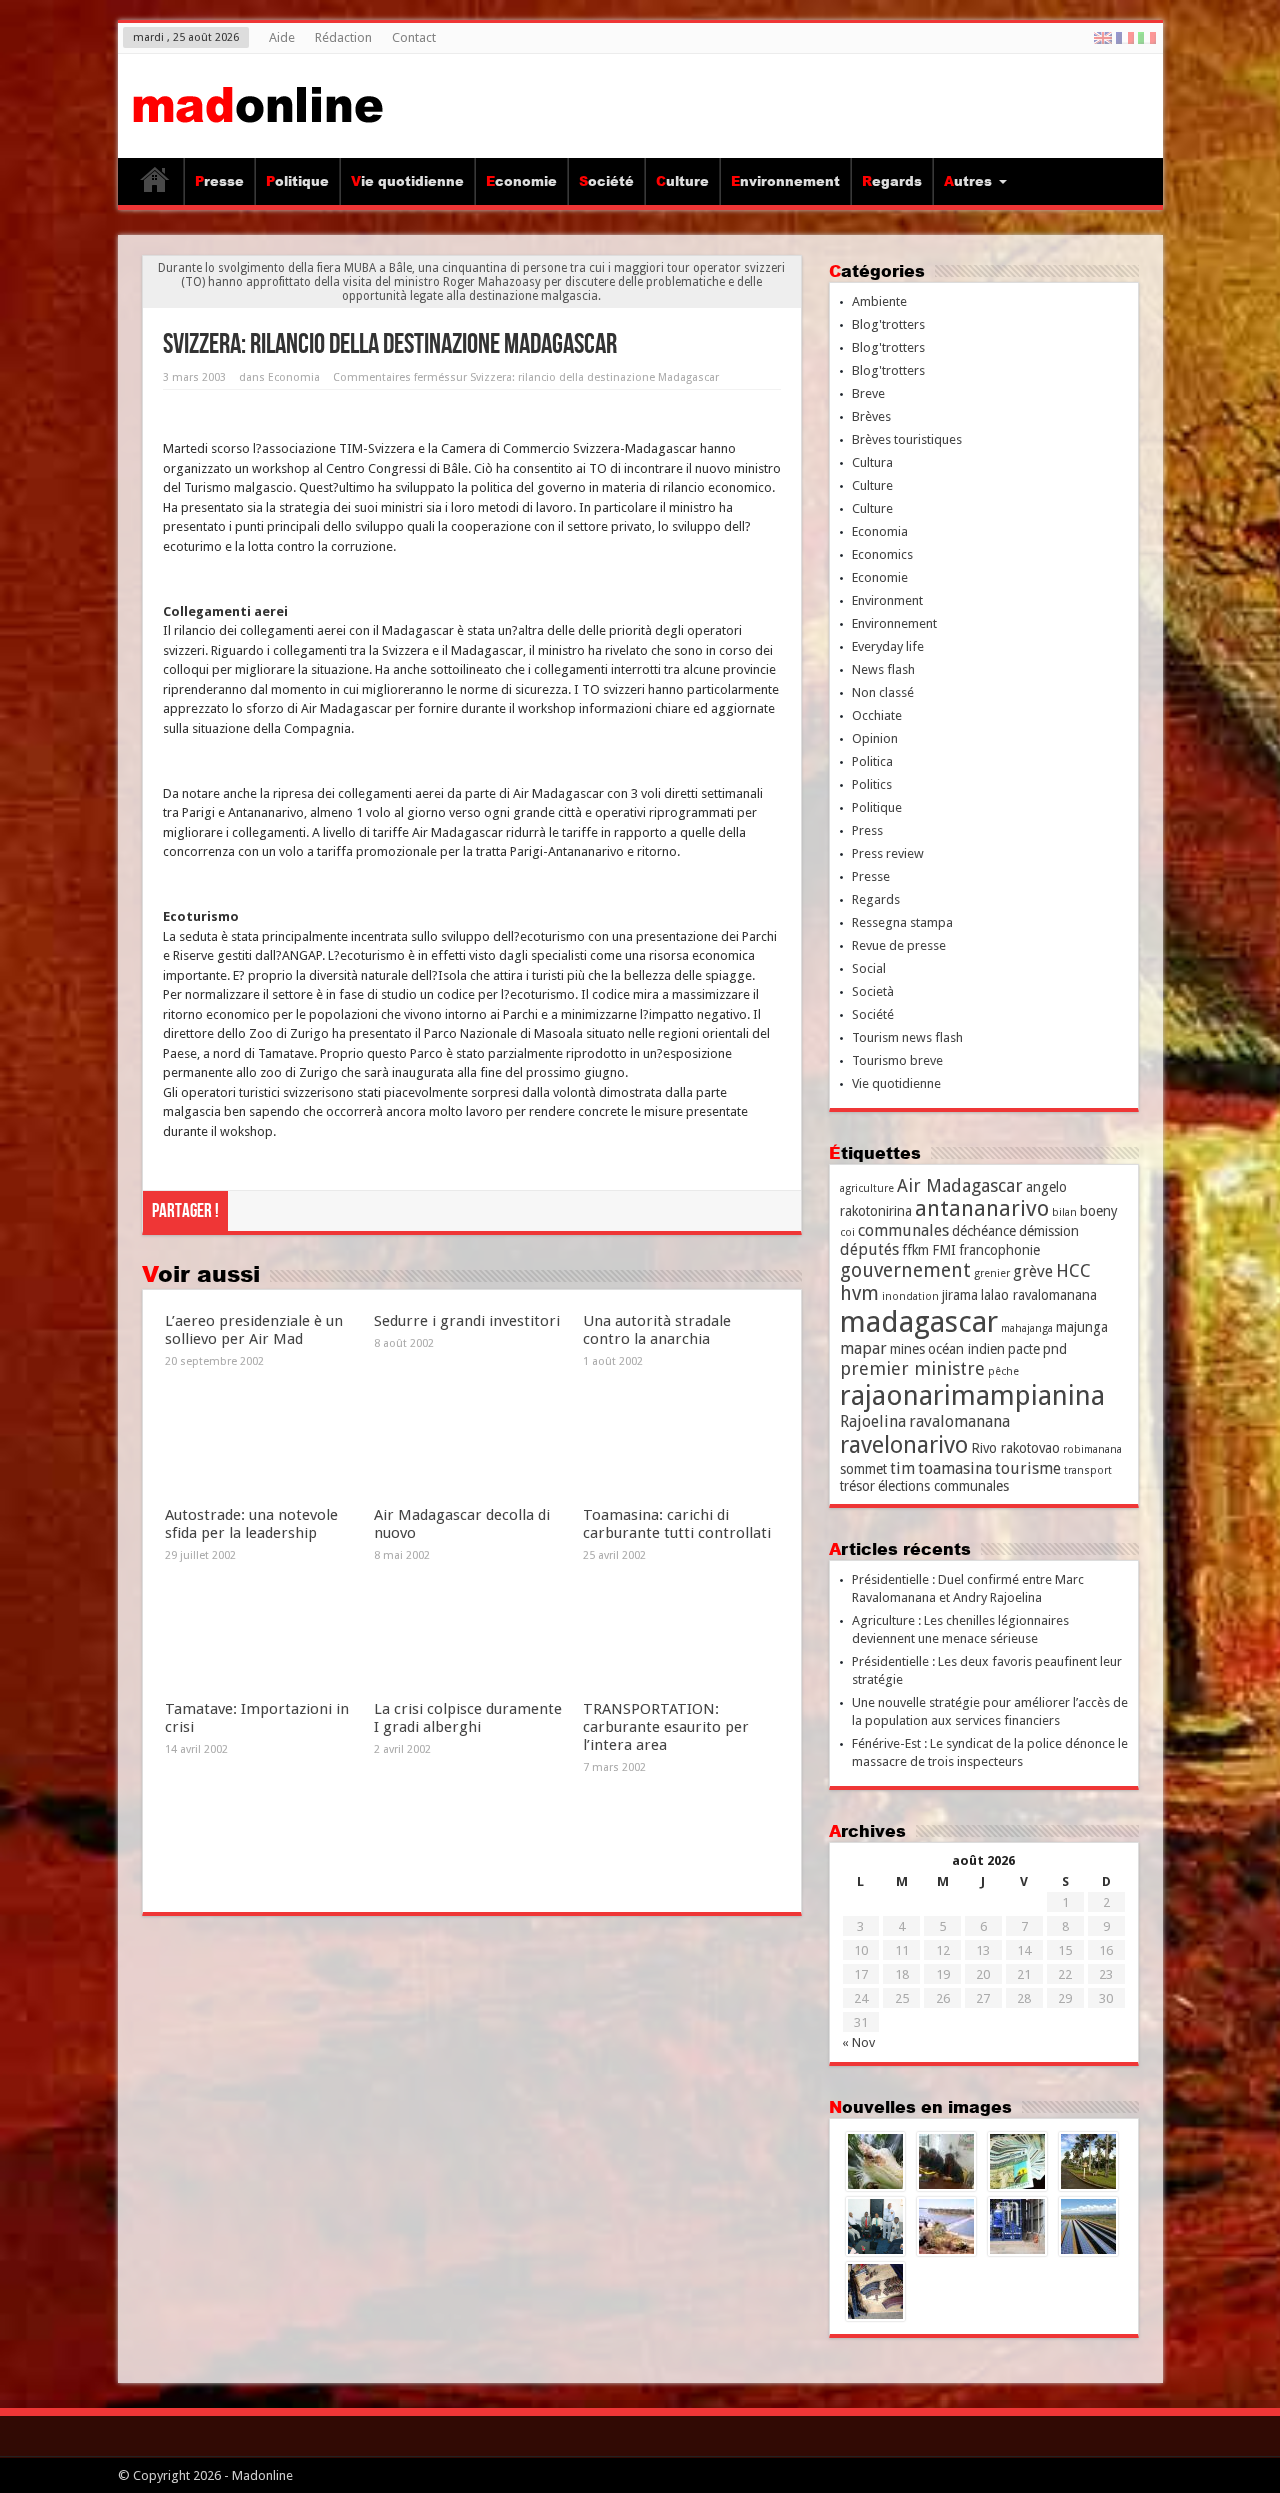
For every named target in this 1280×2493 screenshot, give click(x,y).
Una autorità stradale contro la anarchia (657, 1330)
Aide (282, 37)
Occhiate (877, 715)
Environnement (785, 181)
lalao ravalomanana (1039, 1295)
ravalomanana (959, 1421)
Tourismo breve (897, 1060)
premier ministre (912, 1368)
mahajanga (1027, 1328)
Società (873, 991)
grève (1033, 1271)
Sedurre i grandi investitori (467, 1321)
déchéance (984, 1231)
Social (869, 968)
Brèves (871, 416)
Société (606, 181)
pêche (1003, 1371)
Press (867, 830)
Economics (882, 554)
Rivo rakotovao (1015, 1448)
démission (1049, 1231)
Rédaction (343, 37)
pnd (1055, 1349)
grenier (992, 1273)
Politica (872, 761)
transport (1088, 1470)
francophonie (999, 1250)
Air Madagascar (960, 1185)
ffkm (915, 1250)
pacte (1024, 1349)
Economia (294, 377)
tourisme (1028, 1468)
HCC (1073, 1270)
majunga (1082, 1327)
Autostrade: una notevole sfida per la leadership (251, 1524)
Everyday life (888, 646)
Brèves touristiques (907, 439)
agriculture (867, 1188)
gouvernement (905, 1270)
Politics (872, 784)
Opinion (875, 738)
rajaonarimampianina (972, 1395)
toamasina (955, 1468)
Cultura (872, 462)
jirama (960, 1295)
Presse (219, 181)
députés (869, 1249)
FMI (944, 1250)
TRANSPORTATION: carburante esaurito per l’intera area (666, 1727)
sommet (863, 1469)
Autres (968, 181)
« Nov (858, 2042)
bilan (1064, 1212)
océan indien (966, 1349)
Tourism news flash (907, 1037)
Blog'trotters (888, 324)
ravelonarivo (904, 1445)
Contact (414, 37)
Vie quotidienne (407, 181)
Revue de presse (899, 945)
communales (903, 1230)
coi (847, 1232)
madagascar (919, 1322)
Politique (297, 181)
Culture (682, 181)
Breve (868, 393)
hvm (859, 1293)
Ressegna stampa (902, 922)
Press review (888, 853)
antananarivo (982, 1208)
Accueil (155, 184)
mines (907, 1349)
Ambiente (879, 301)
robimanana (1092, 1449)
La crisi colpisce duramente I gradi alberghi (468, 1718)
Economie (521, 181)
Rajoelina (873, 1421)
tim (902, 1468)
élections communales (943, 1486)
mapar (863, 1348)
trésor (857, 1486)
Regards (892, 181)
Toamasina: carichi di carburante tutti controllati (677, 1524)
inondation (910, 1296)
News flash (883, 669)
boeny (1099, 1211)
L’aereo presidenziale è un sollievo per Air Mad (254, 1330)
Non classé (883, 692)
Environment (887, 600)
